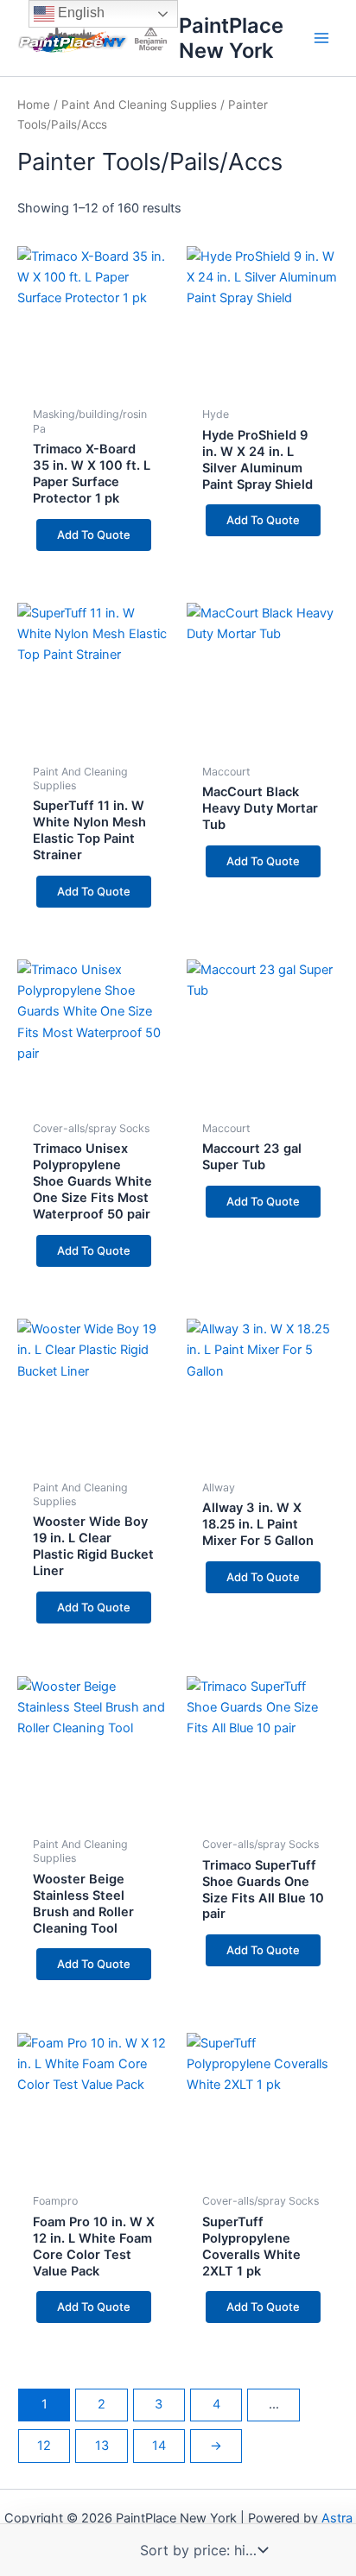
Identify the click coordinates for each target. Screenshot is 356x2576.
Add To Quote (94, 535)
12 (44, 2446)
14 (159, 2446)
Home (34, 104)
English (79, 13)
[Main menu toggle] (321, 38)
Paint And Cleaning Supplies (139, 104)
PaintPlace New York (231, 38)
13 (102, 2446)
